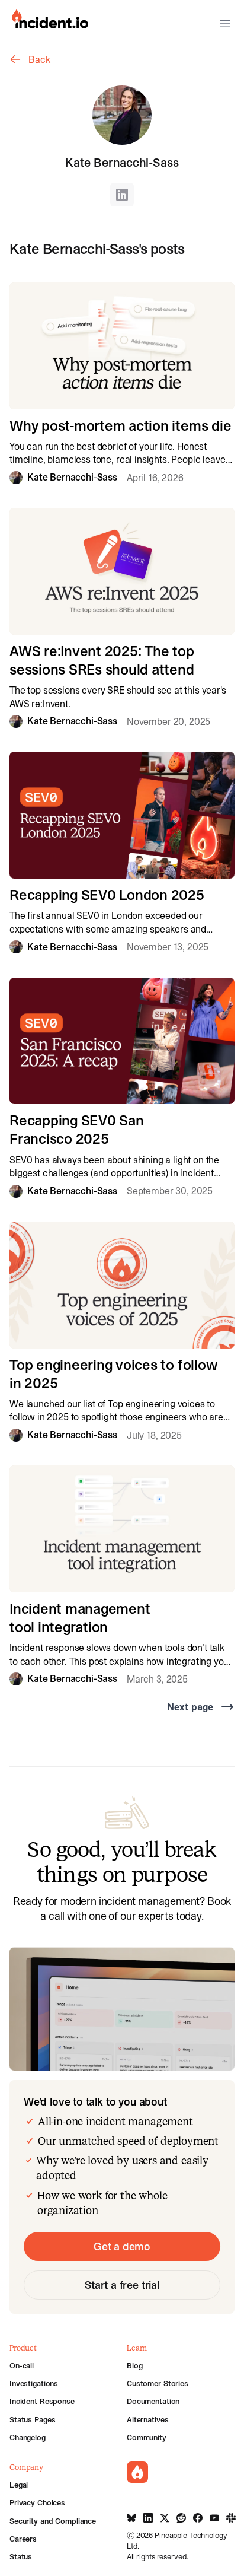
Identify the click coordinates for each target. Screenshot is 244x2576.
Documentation (153, 2401)
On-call (22, 2365)
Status (21, 2556)
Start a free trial (122, 2285)
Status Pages (32, 2419)
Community (147, 2437)
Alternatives (147, 2419)
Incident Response (42, 2401)
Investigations (34, 2383)
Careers (23, 2539)
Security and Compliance (53, 2521)
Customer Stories (158, 2383)
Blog (134, 2365)
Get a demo (122, 2246)
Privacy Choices (37, 2502)
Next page (190, 1707)
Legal (19, 2485)
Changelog (28, 2437)
